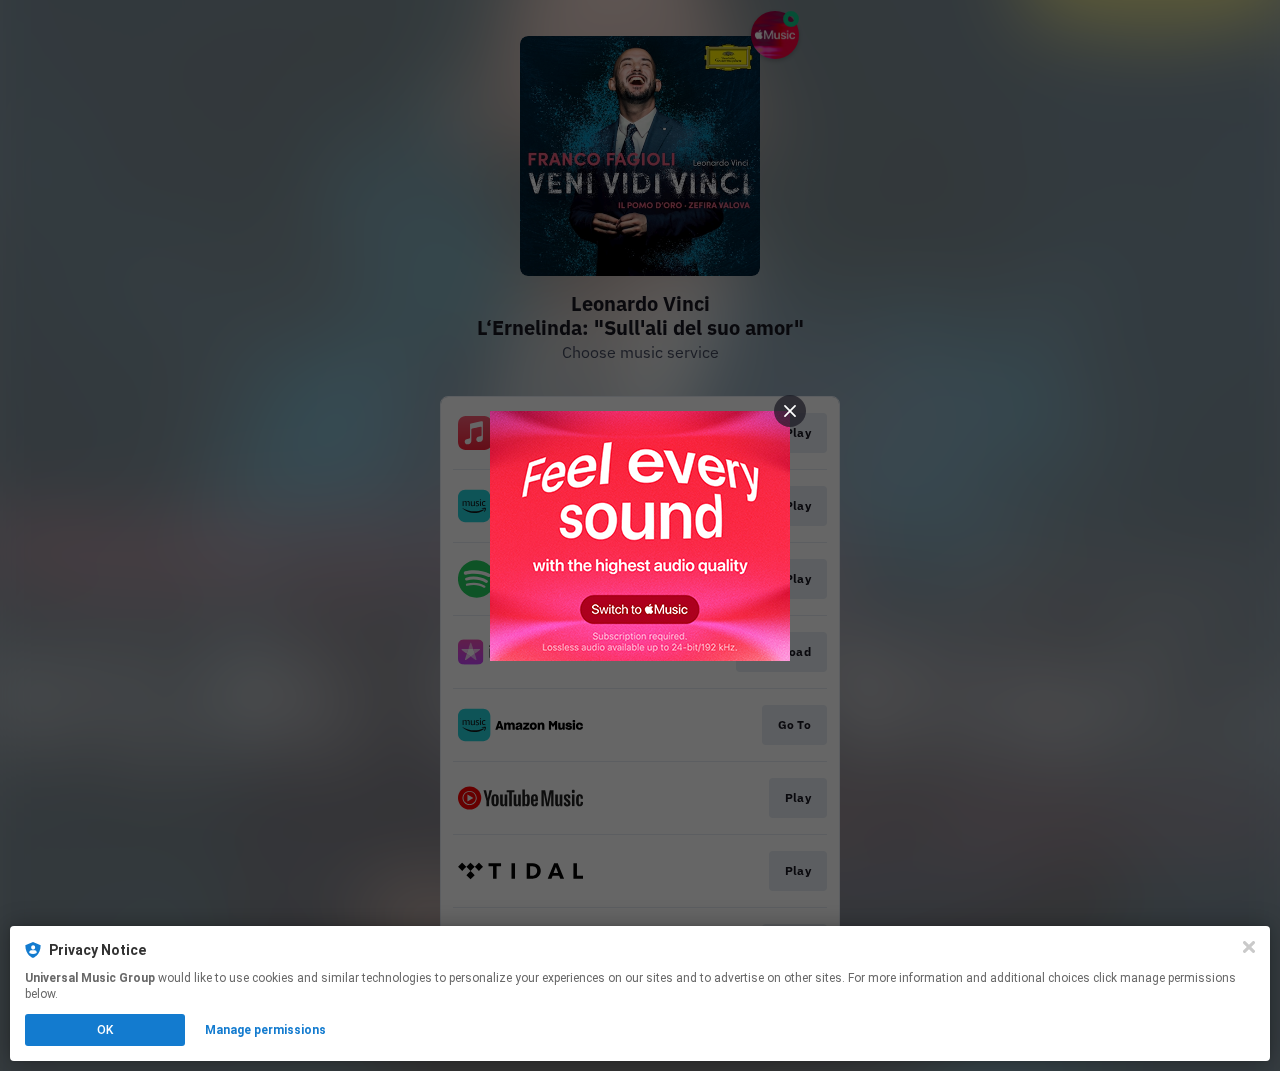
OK (105, 1030)
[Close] (1249, 947)
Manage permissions (265, 1030)
